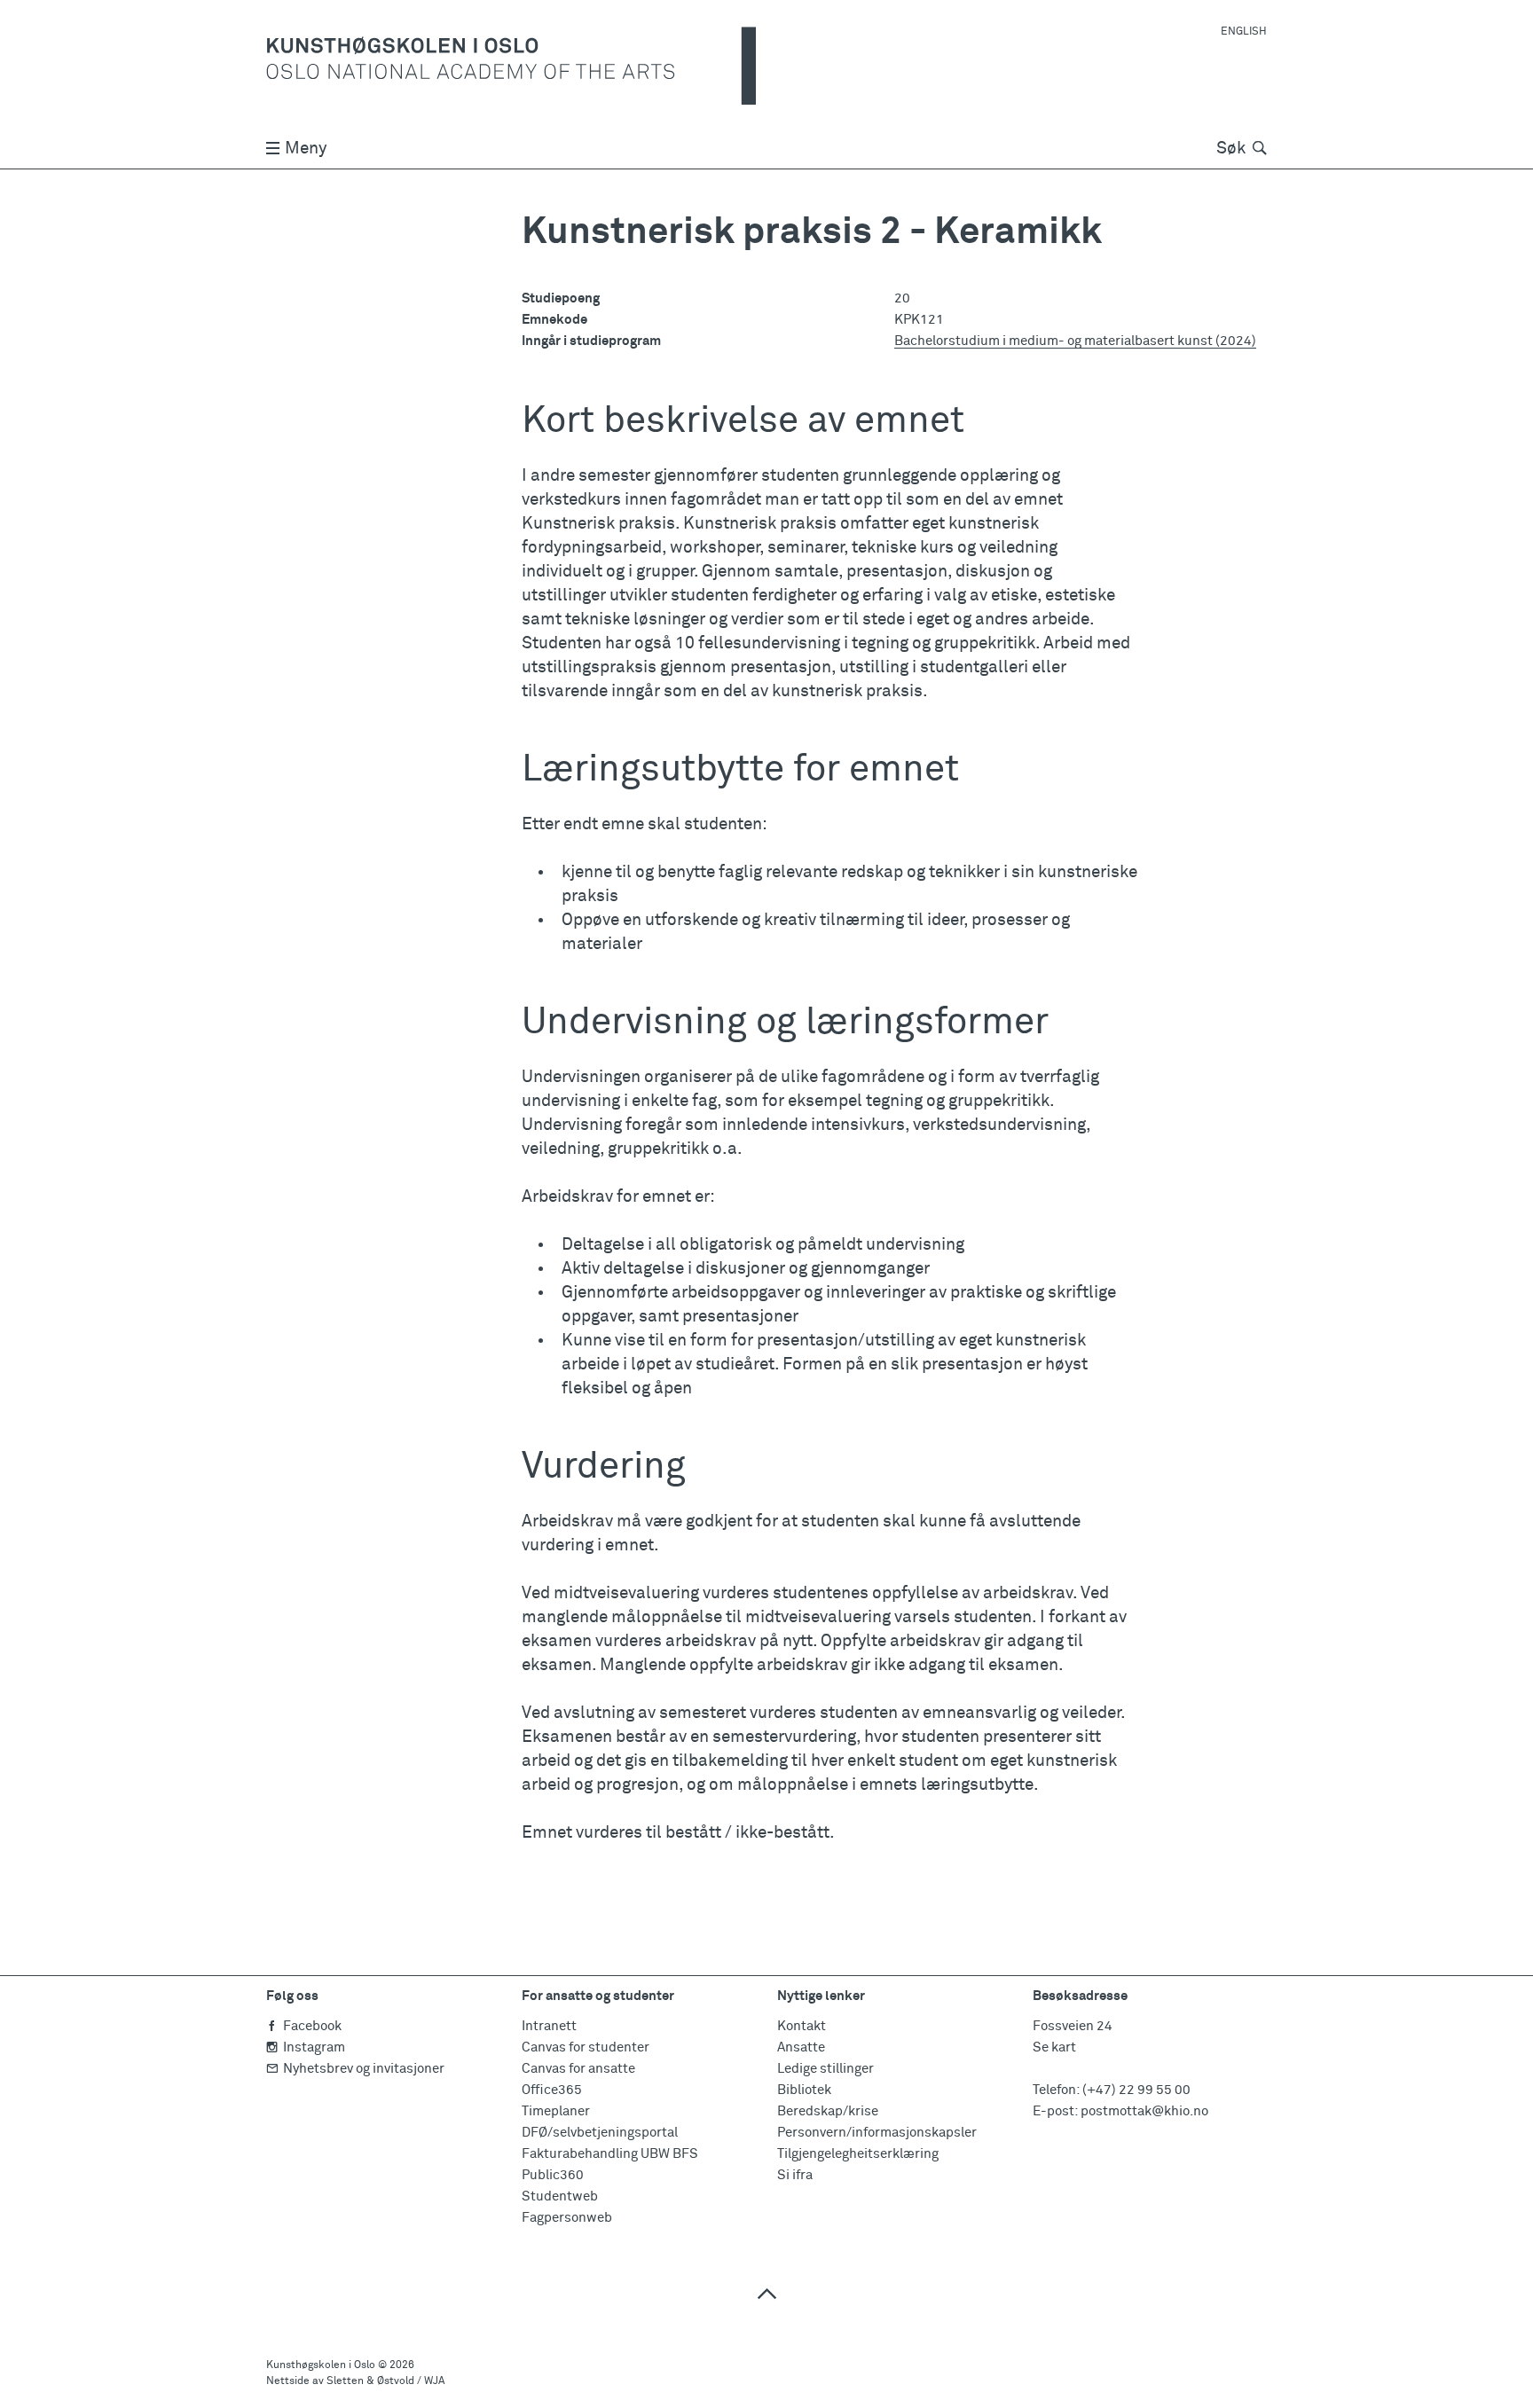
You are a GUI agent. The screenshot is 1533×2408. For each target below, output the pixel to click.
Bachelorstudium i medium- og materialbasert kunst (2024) (1075, 341)
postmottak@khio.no (1144, 2111)
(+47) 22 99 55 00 (1136, 2090)
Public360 (553, 2175)
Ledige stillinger (825, 2069)
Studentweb (560, 2196)
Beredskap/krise (828, 2111)
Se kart (1054, 2047)
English (1244, 32)
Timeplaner (556, 2111)
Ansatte (801, 2047)
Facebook (312, 2026)
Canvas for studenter (586, 2047)
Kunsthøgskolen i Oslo (321, 2365)
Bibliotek (804, 2090)
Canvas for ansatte (578, 2069)
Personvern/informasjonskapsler (877, 2133)
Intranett (549, 2026)
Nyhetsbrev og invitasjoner (364, 2069)
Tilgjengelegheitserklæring (858, 2154)
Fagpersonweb (567, 2218)
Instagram (314, 2047)
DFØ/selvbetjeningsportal (600, 2133)
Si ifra (795, 2175)
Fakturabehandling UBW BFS (610, 2154)
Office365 (552, 2090)
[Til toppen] (766, 2293)
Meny (306, 149)
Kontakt (802, 2026)
